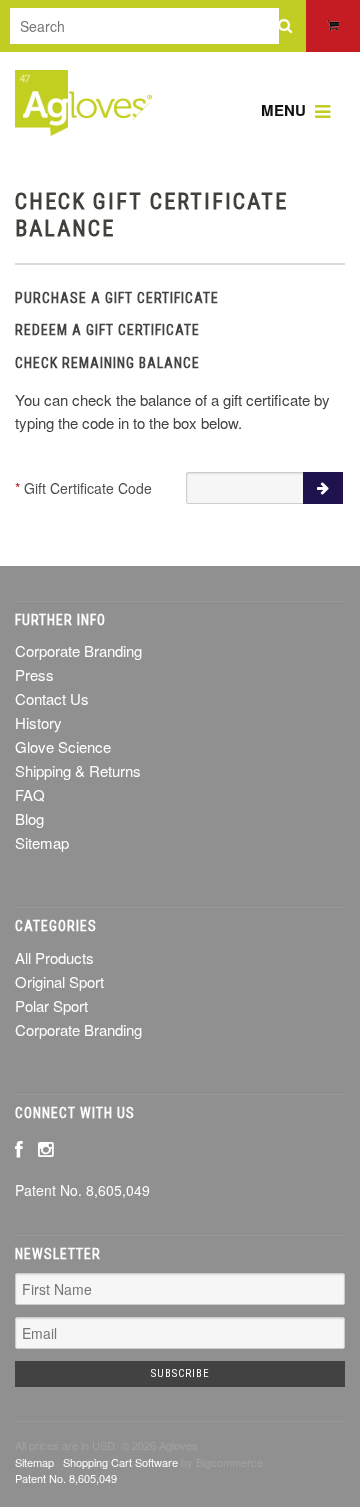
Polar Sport (51, 1005)
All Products (54, 957)
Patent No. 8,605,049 (82, 1190)
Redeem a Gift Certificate (107, 330)
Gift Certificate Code (83, 488)
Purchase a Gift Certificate (117, 298)
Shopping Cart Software (120, 1462)
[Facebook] (19, 1148)
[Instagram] (45, 1148)
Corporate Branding (78, 1029)
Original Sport (59, 981)
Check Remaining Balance (107, 363)
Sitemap (42, 842)
